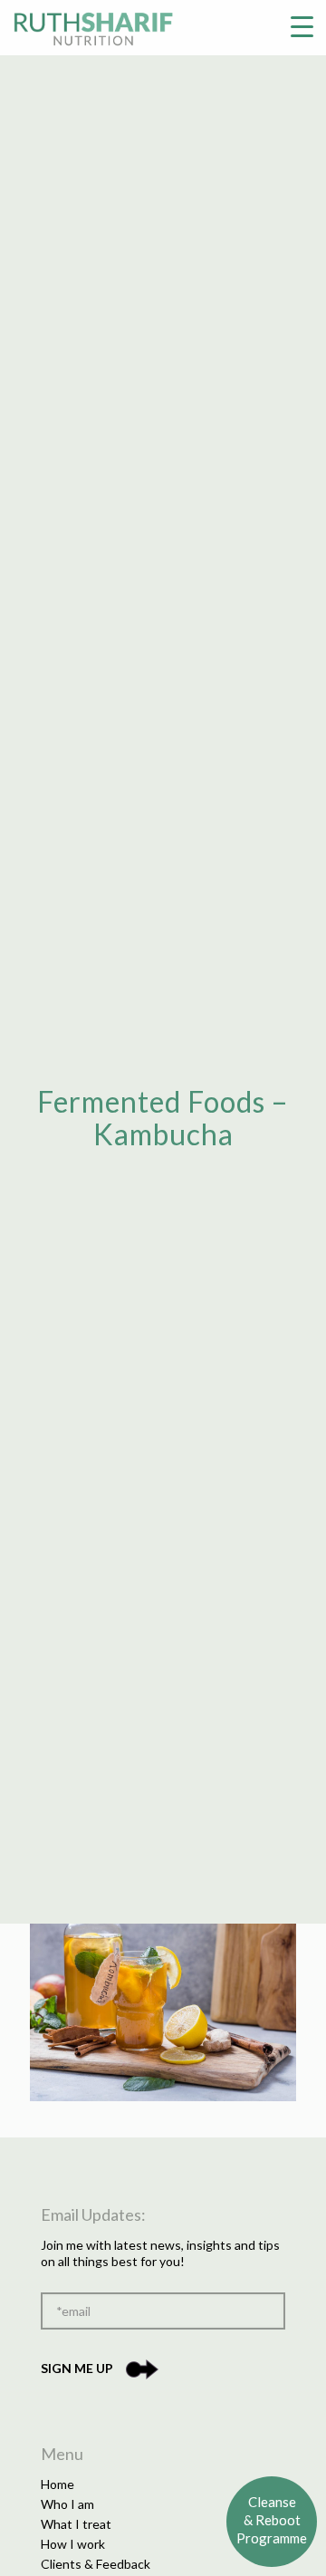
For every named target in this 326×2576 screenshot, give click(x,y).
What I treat (76, 2524)
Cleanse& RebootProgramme (272, 2520)
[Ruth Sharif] (93, 27)
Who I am (67, 2504)
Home (58, 2484)
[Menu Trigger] (302, 25)
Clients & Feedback (96, 2564)
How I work (73, 2544)
